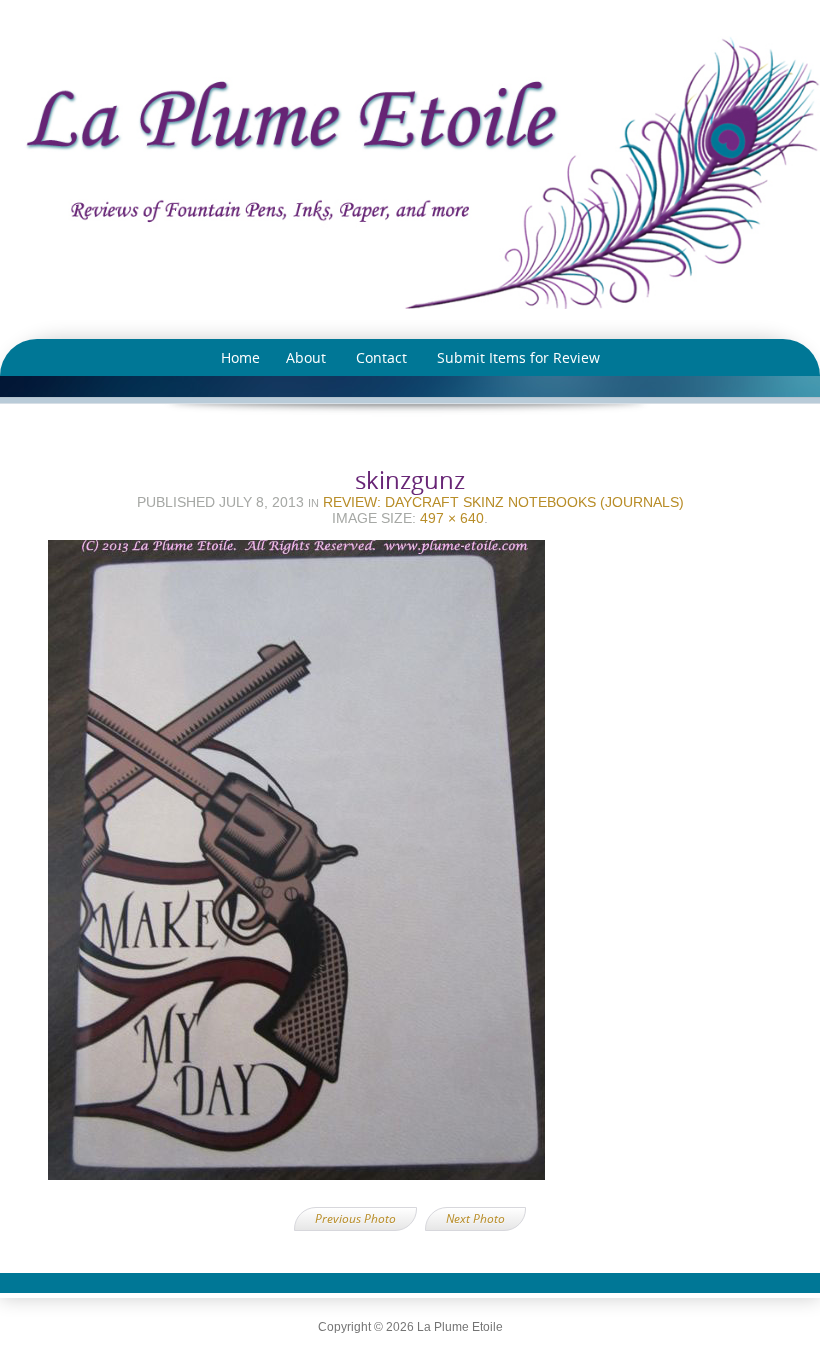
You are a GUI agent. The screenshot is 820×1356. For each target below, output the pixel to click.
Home (240, 357)
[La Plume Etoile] (410, 172)
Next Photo (475, 1218)
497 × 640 (452, 518)
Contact (381, 357)
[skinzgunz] (410, 866)
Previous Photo (355, 1218)
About (306, 357)
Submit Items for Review (518, 357)
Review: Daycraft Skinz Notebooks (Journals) (503, 502)
